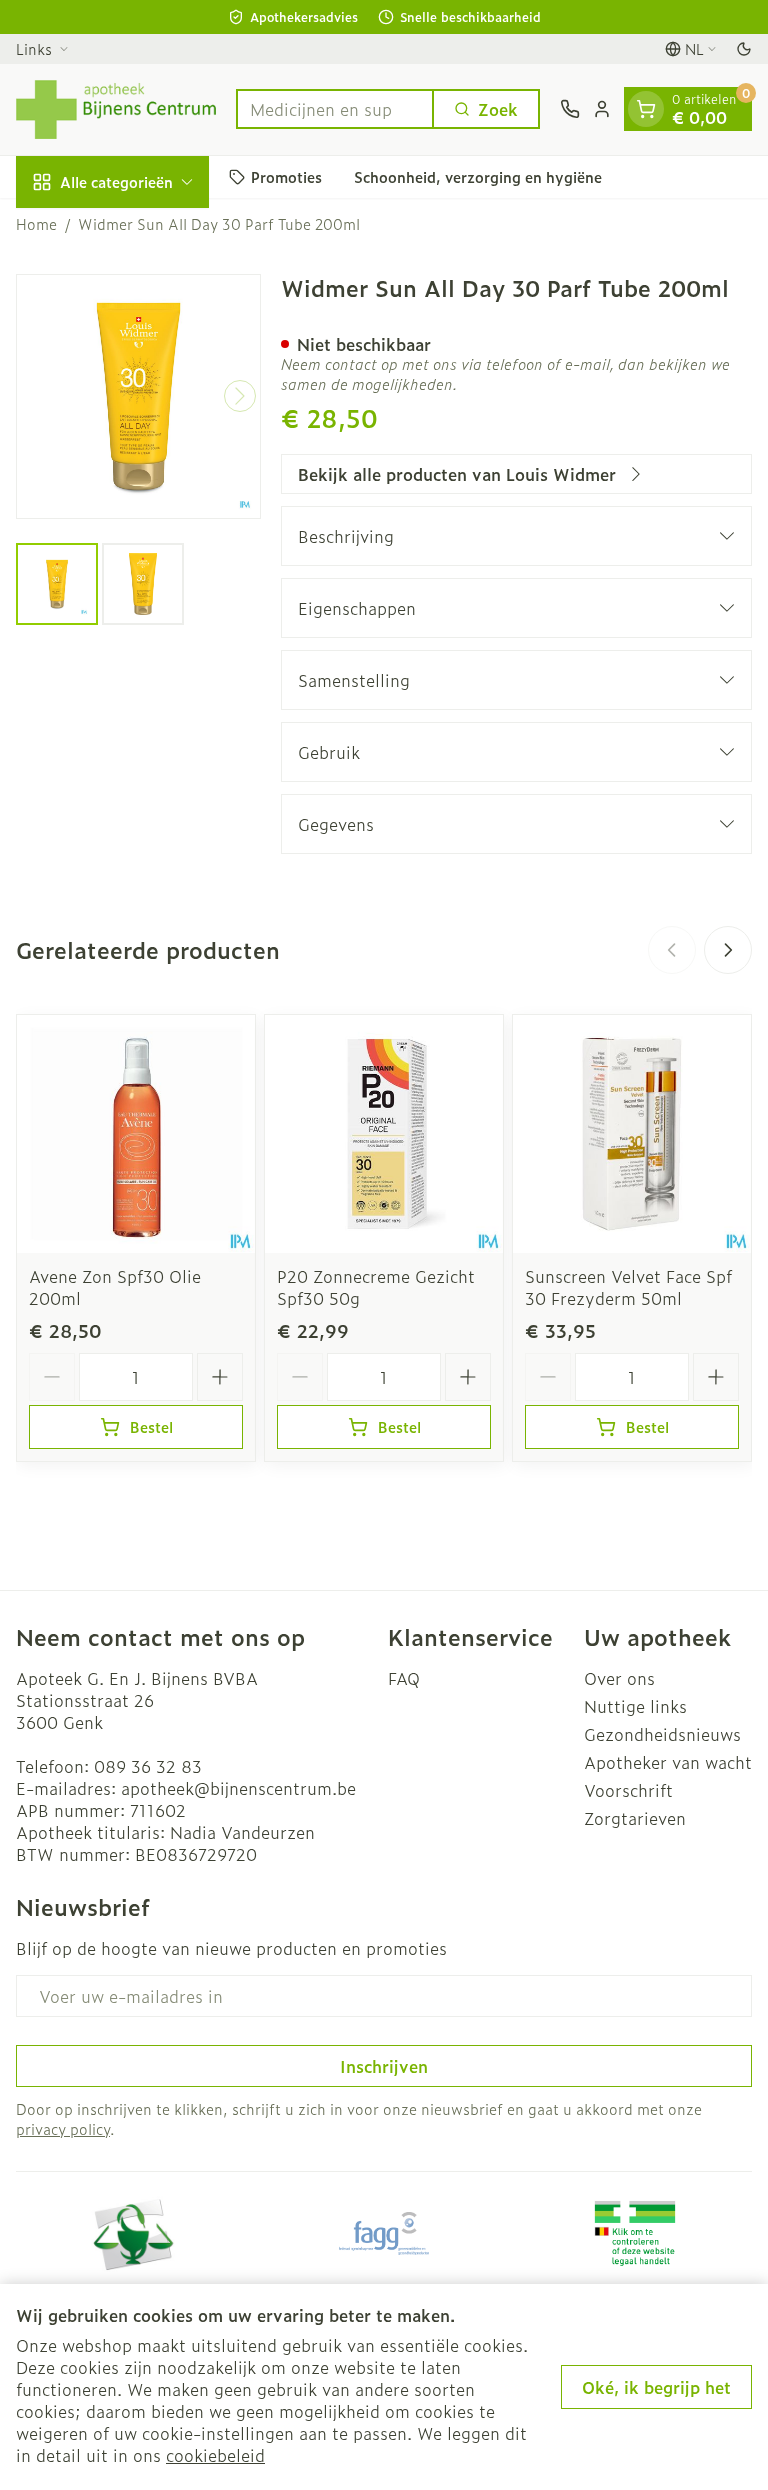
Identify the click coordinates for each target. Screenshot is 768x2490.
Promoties (286, 176)
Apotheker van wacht (668, 1762)
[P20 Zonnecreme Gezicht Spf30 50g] (384, 1134)
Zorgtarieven (635, 1818)
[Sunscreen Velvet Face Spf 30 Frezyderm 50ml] (632, 1134)
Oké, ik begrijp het (656, 2387)
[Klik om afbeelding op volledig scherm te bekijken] (138, 396)
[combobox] (335, 109)
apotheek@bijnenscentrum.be (238, 1788)
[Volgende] (240, 396)
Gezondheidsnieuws (662, 1734)
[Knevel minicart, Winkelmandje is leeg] (646, 109)
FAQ (404, 1678)
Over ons (619, 1678)
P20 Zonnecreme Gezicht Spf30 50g (376, 1287)
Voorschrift (628, 1790)
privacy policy (63, 2128)
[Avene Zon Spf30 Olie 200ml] (136, 1134)
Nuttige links (635, 1706)
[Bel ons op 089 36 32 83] (570, 109)
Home (36, 224)
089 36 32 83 (148, 1766)
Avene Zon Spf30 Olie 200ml (115, 1287)
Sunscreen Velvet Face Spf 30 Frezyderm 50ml (628, 1287)
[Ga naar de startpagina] (116, 109)
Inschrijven (384, 2066)
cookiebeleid (215, 2455)
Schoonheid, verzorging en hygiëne (478, 176)
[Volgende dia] (728, 950)
